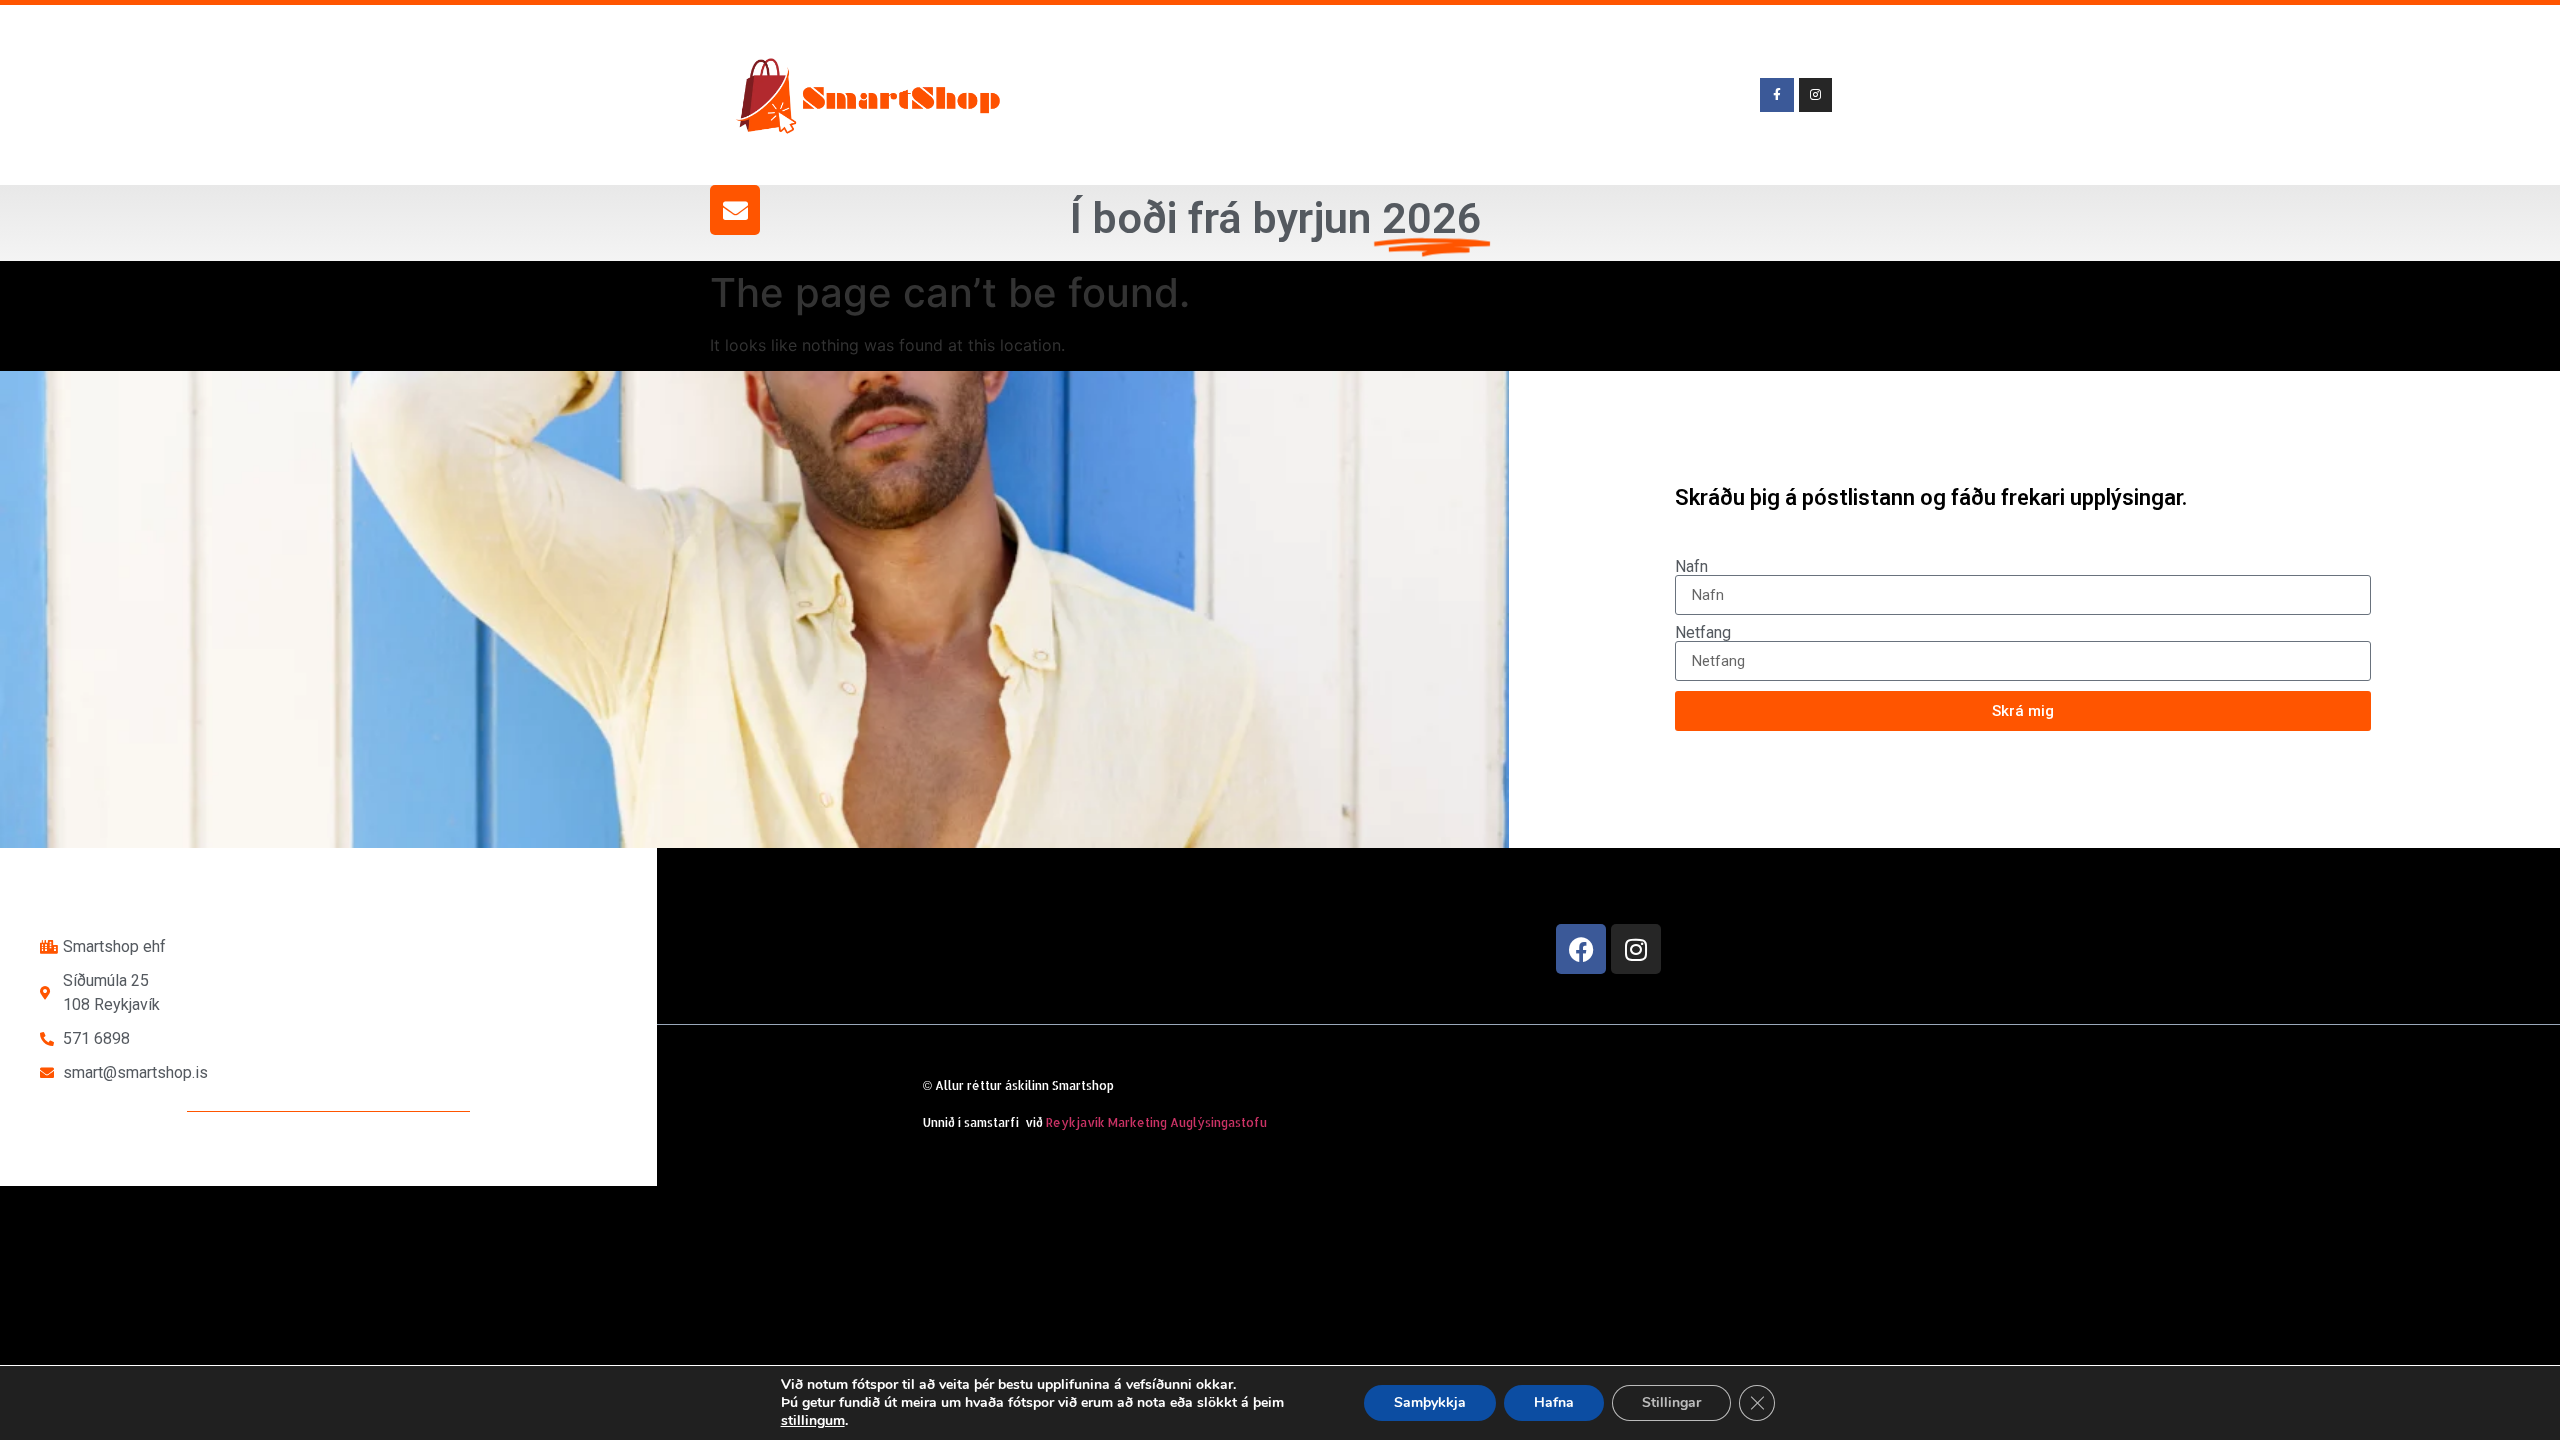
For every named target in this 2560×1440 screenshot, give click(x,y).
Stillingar (1671, 1402)
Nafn (1691, 567)
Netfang (1703, 633)
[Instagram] (1636, 949)
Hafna (1554, 1402)
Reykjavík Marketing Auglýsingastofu (1156, 1122)
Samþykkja (1430, 1402)
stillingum (813, 1421)
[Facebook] (1581, 949)
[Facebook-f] (1777, 95)
